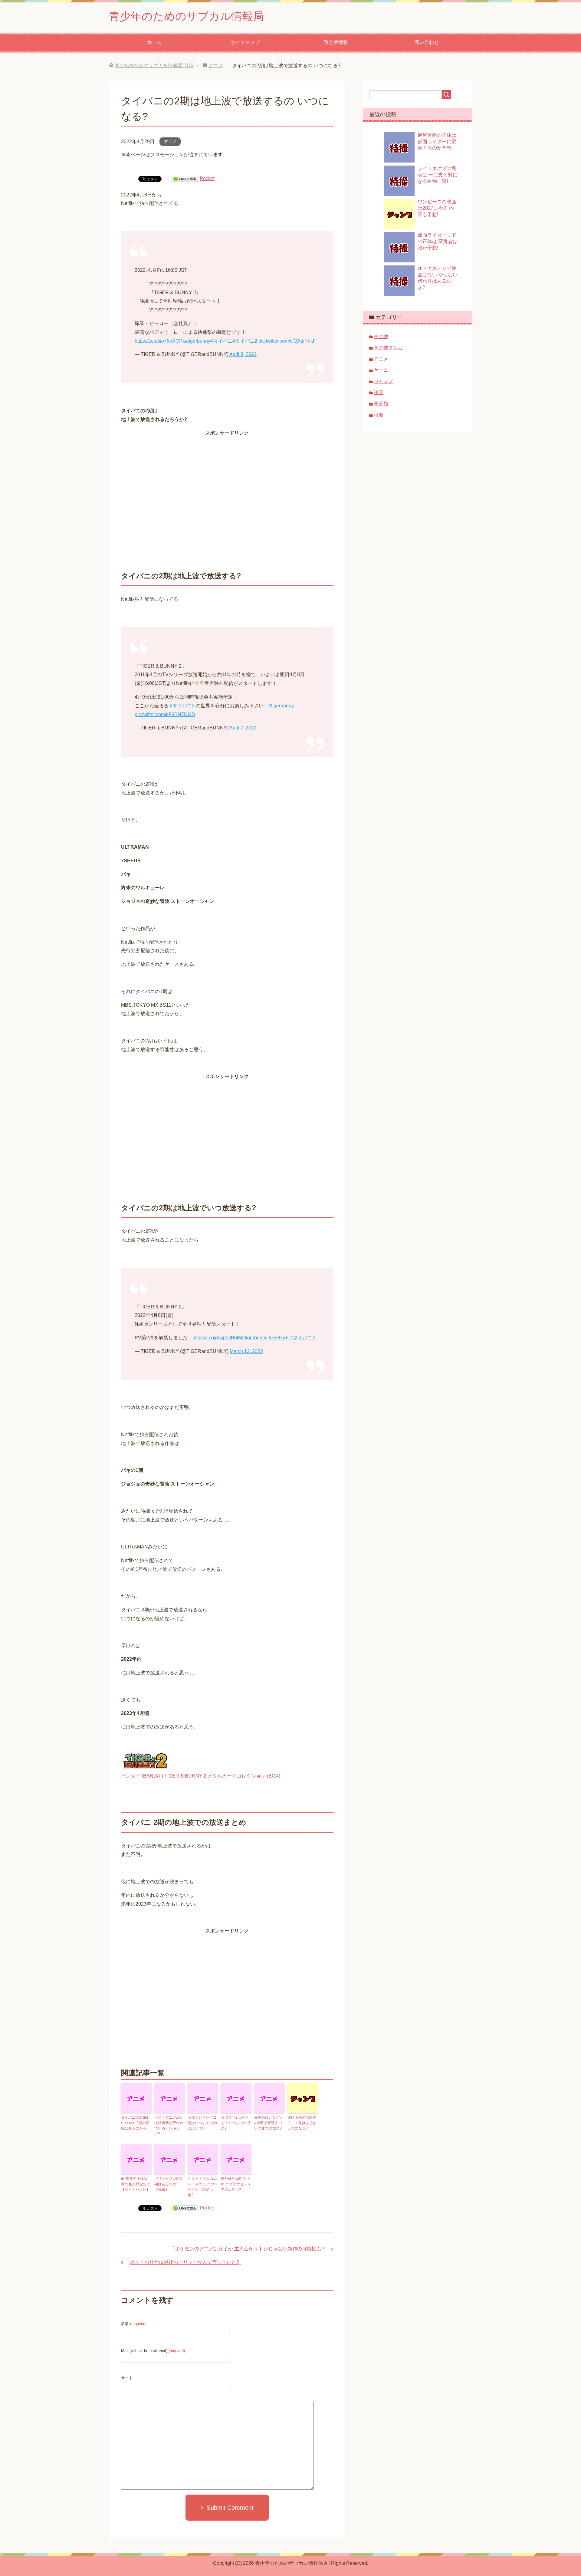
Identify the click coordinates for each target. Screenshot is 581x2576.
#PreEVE (279, 1338)
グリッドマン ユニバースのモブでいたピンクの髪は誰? (203, 2187)
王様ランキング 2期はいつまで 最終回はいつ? (203, 2123)
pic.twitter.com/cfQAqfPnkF (287, 341)
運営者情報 (336, 42)
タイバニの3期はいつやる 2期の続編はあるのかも (135, 2123)
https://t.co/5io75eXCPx (160, 341)
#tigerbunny (198, 341)
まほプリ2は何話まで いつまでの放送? (236, 2123)
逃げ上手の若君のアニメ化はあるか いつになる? (302, 2123)
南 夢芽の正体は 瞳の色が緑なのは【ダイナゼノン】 (136, 2184)
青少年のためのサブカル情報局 (186, 16)
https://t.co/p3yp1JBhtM (217, 1338)
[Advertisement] (227, 480)
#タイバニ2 (245, 341)
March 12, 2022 (246, 1351)
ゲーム (381, 370)
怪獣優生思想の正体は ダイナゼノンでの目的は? (236, 2184)
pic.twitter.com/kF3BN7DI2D (165, 714)
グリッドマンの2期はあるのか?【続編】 (168, 2184)
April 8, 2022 (243, 354)
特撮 (379, 415)
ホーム (154, 42)
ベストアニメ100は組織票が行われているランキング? (169, 2126)
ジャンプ (383, 381)
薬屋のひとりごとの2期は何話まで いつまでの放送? (269, 2123)
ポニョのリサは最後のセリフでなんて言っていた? (184, 2262)
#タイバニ (221, 341)
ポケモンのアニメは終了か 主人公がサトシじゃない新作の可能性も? (249, 2249)
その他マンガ (388, 348)
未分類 (381, 404)
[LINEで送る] (185, 178)
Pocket (207, 178)
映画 (379, 392)
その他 (381, 336)
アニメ (170, 142)
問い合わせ (427, 42)
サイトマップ (245, 42)
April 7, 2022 (243, 728)
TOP (154, 66)
